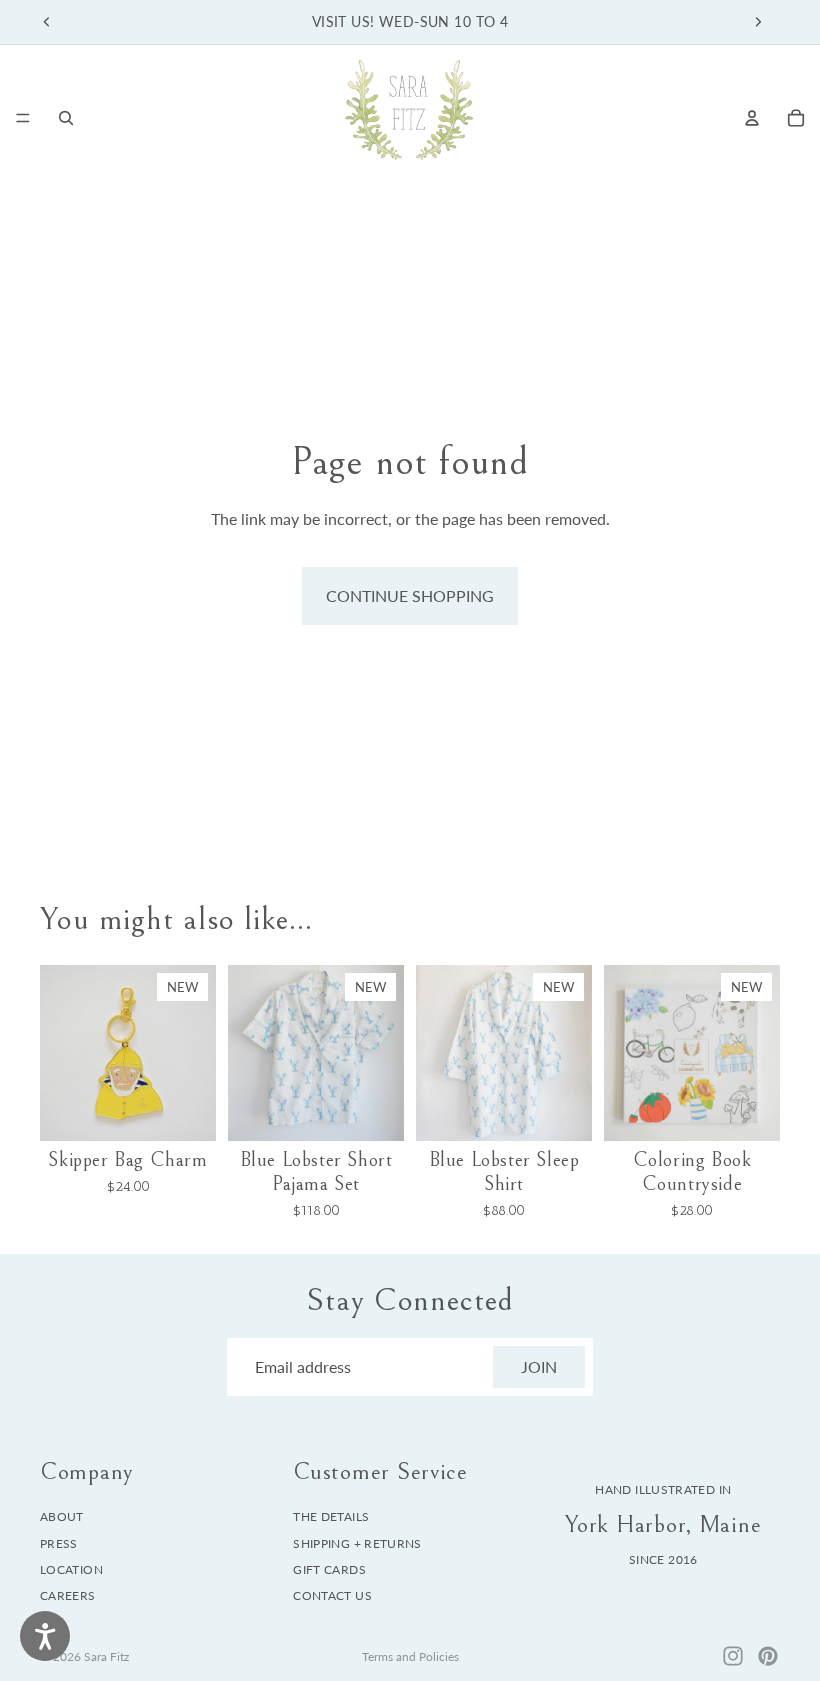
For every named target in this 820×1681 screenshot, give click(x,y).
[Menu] (23, 118)
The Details (331, 1516)
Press (59, 1542)
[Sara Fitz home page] (409, 117)
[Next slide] (758, 22)
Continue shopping (410, 595)
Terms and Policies (410, 1656)
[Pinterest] (768, 1656)
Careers (68, 1595)
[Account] (752, 118)
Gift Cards (329, 1569)
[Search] (66, 118)
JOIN (539, 1366)
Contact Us (332, 1595)
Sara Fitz (106, 1656)
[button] (182, 987)
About (62, 1516)
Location (71, 1569)
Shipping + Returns (357, 1542)
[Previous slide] (47, 22)
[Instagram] (733, 1656)
